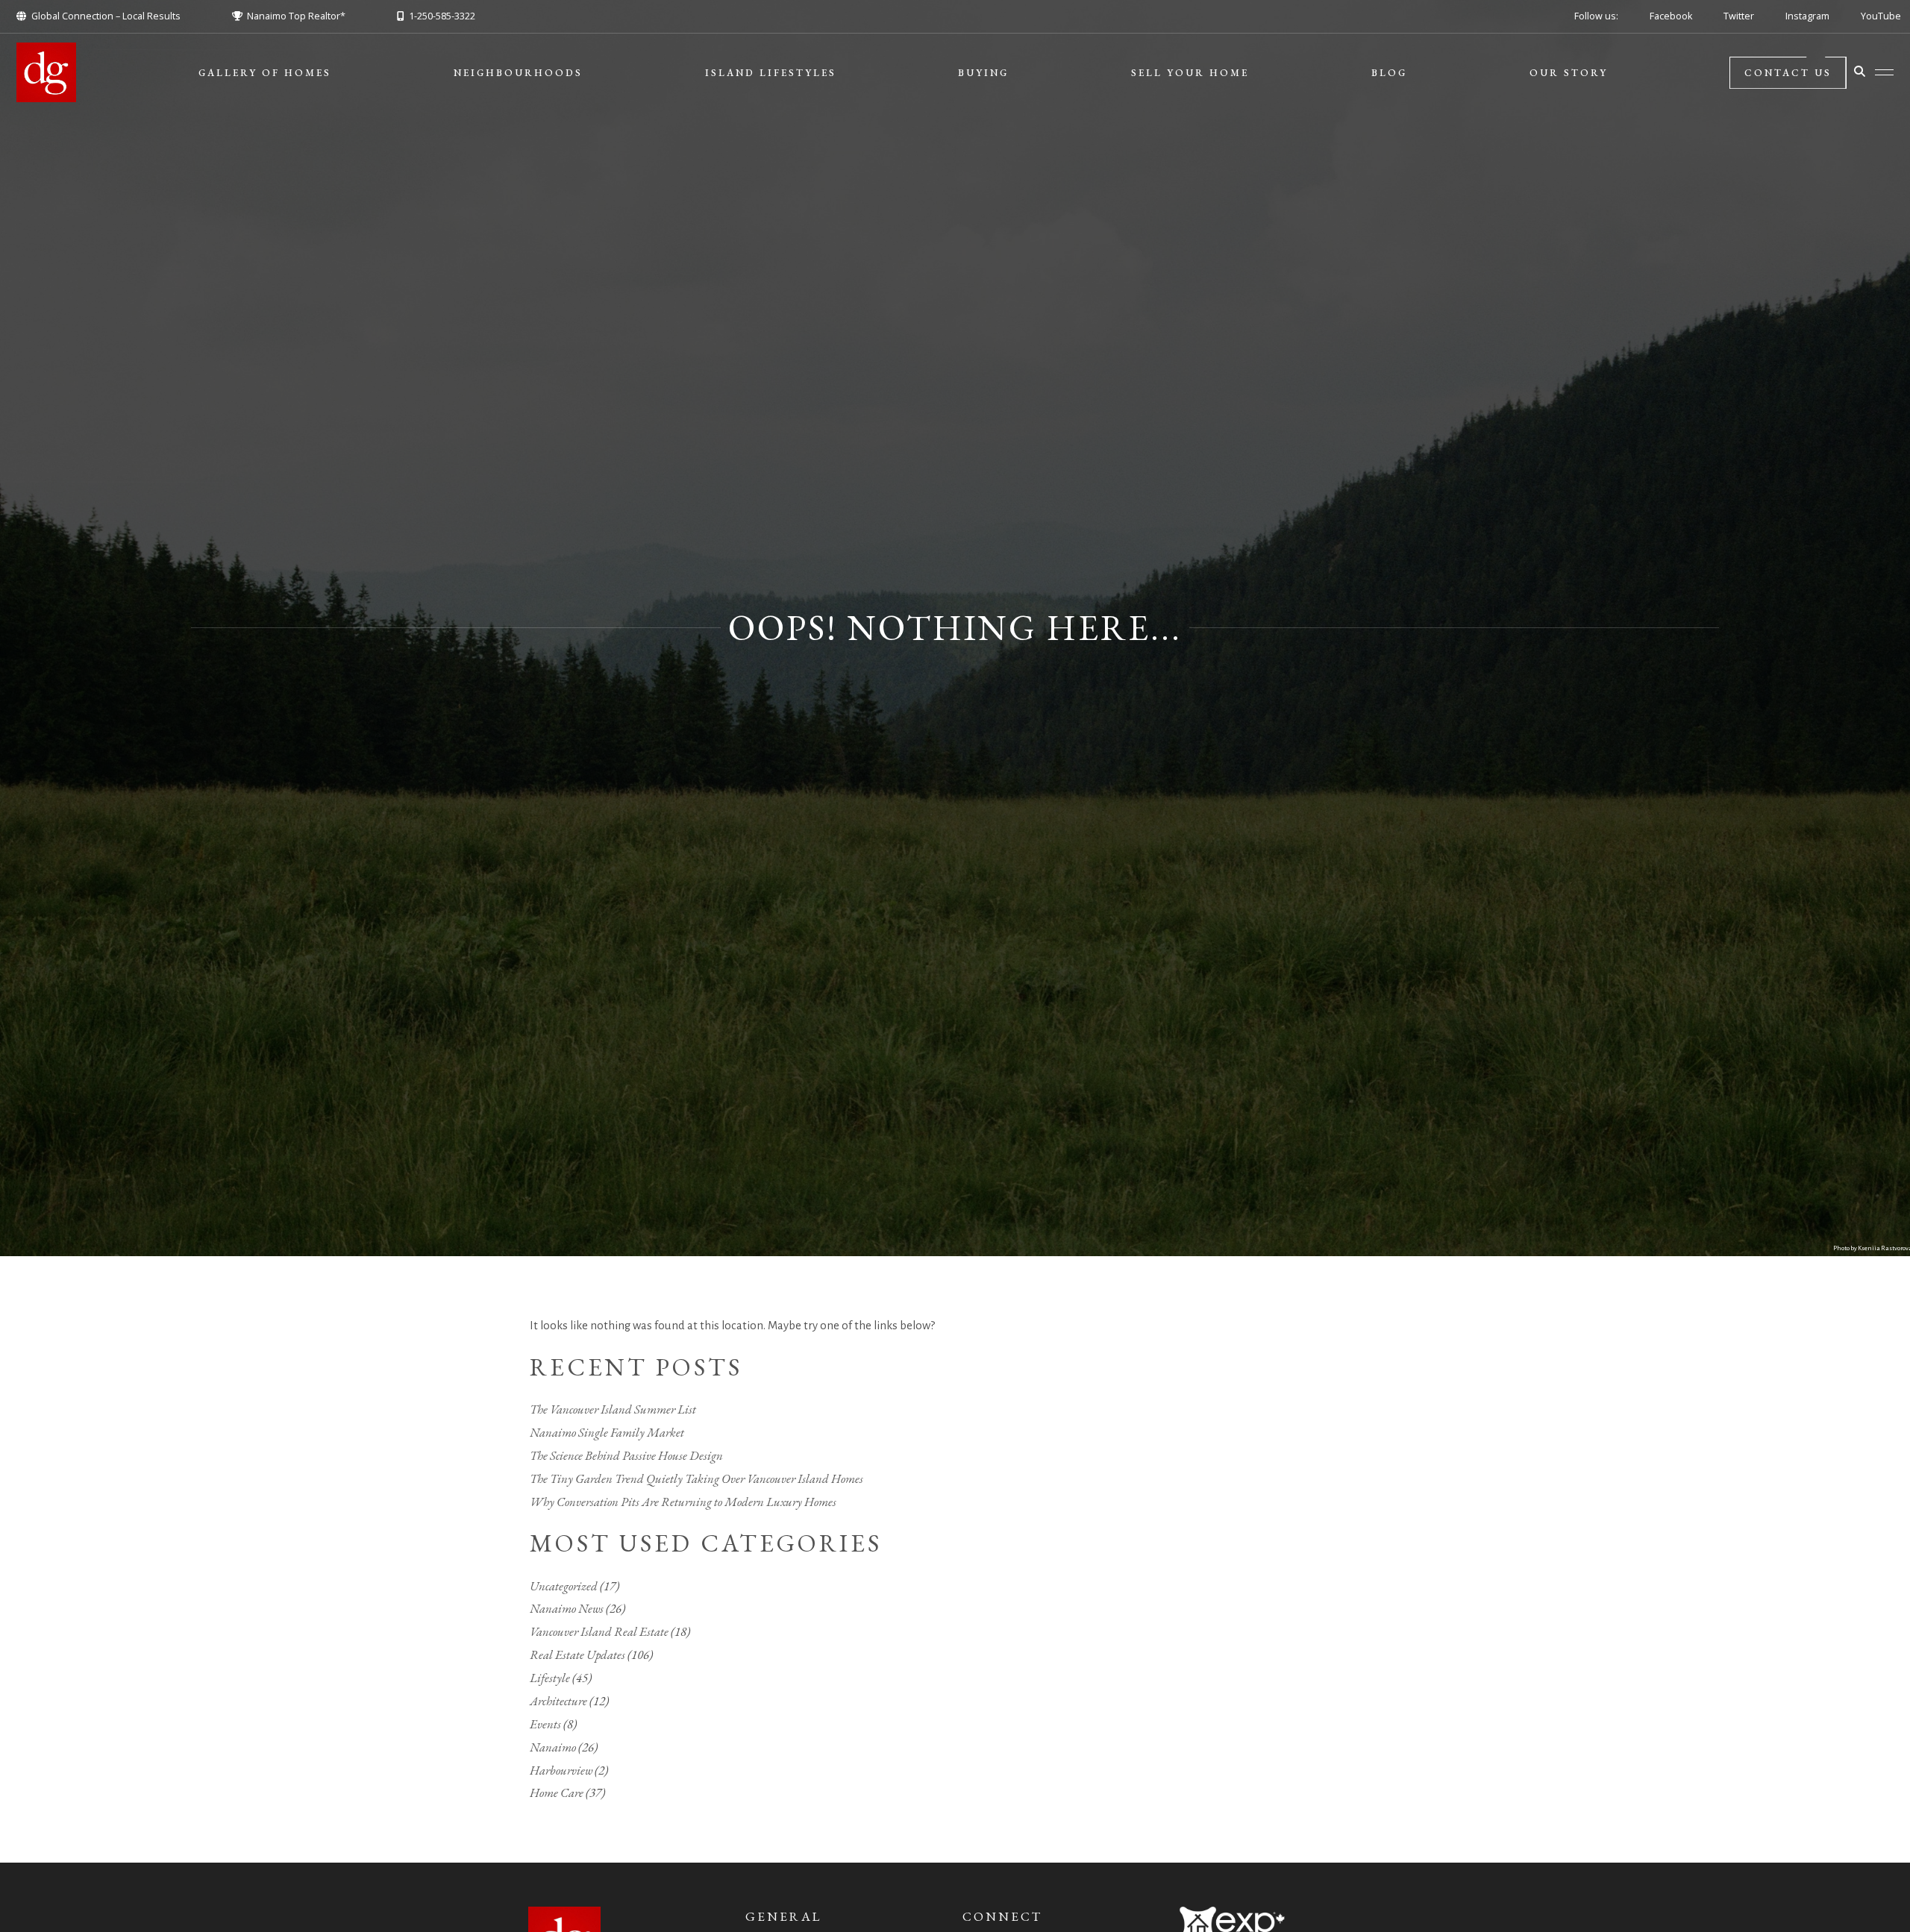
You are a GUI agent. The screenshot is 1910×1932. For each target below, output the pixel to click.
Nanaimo (553, 1747)
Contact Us (1788, 73)
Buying (983, 73)
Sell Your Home (1190, 73)
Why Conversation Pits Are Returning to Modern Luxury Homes (683, 1502)
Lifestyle (550, 1678)
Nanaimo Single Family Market (607, 1432)
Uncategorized (564, 1586)
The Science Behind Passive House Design (626, 1455)
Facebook (1671, 16)
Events (545, 1724)
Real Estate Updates (577, 1655)
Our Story (1569, 73)
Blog (1389, 73)
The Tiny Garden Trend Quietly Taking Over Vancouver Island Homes (696, 1478)
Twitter (1739, 16)
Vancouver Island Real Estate (599, 1631)
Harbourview (561, 1770)
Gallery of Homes (265, 73)
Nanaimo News (567, 1608)
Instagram (1807, 16)
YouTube (1881, 16)
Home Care (557, 1793)
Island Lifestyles (771, 73)
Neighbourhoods (518, 73)
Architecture (558, 1701)
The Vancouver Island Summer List (613, 1409)
